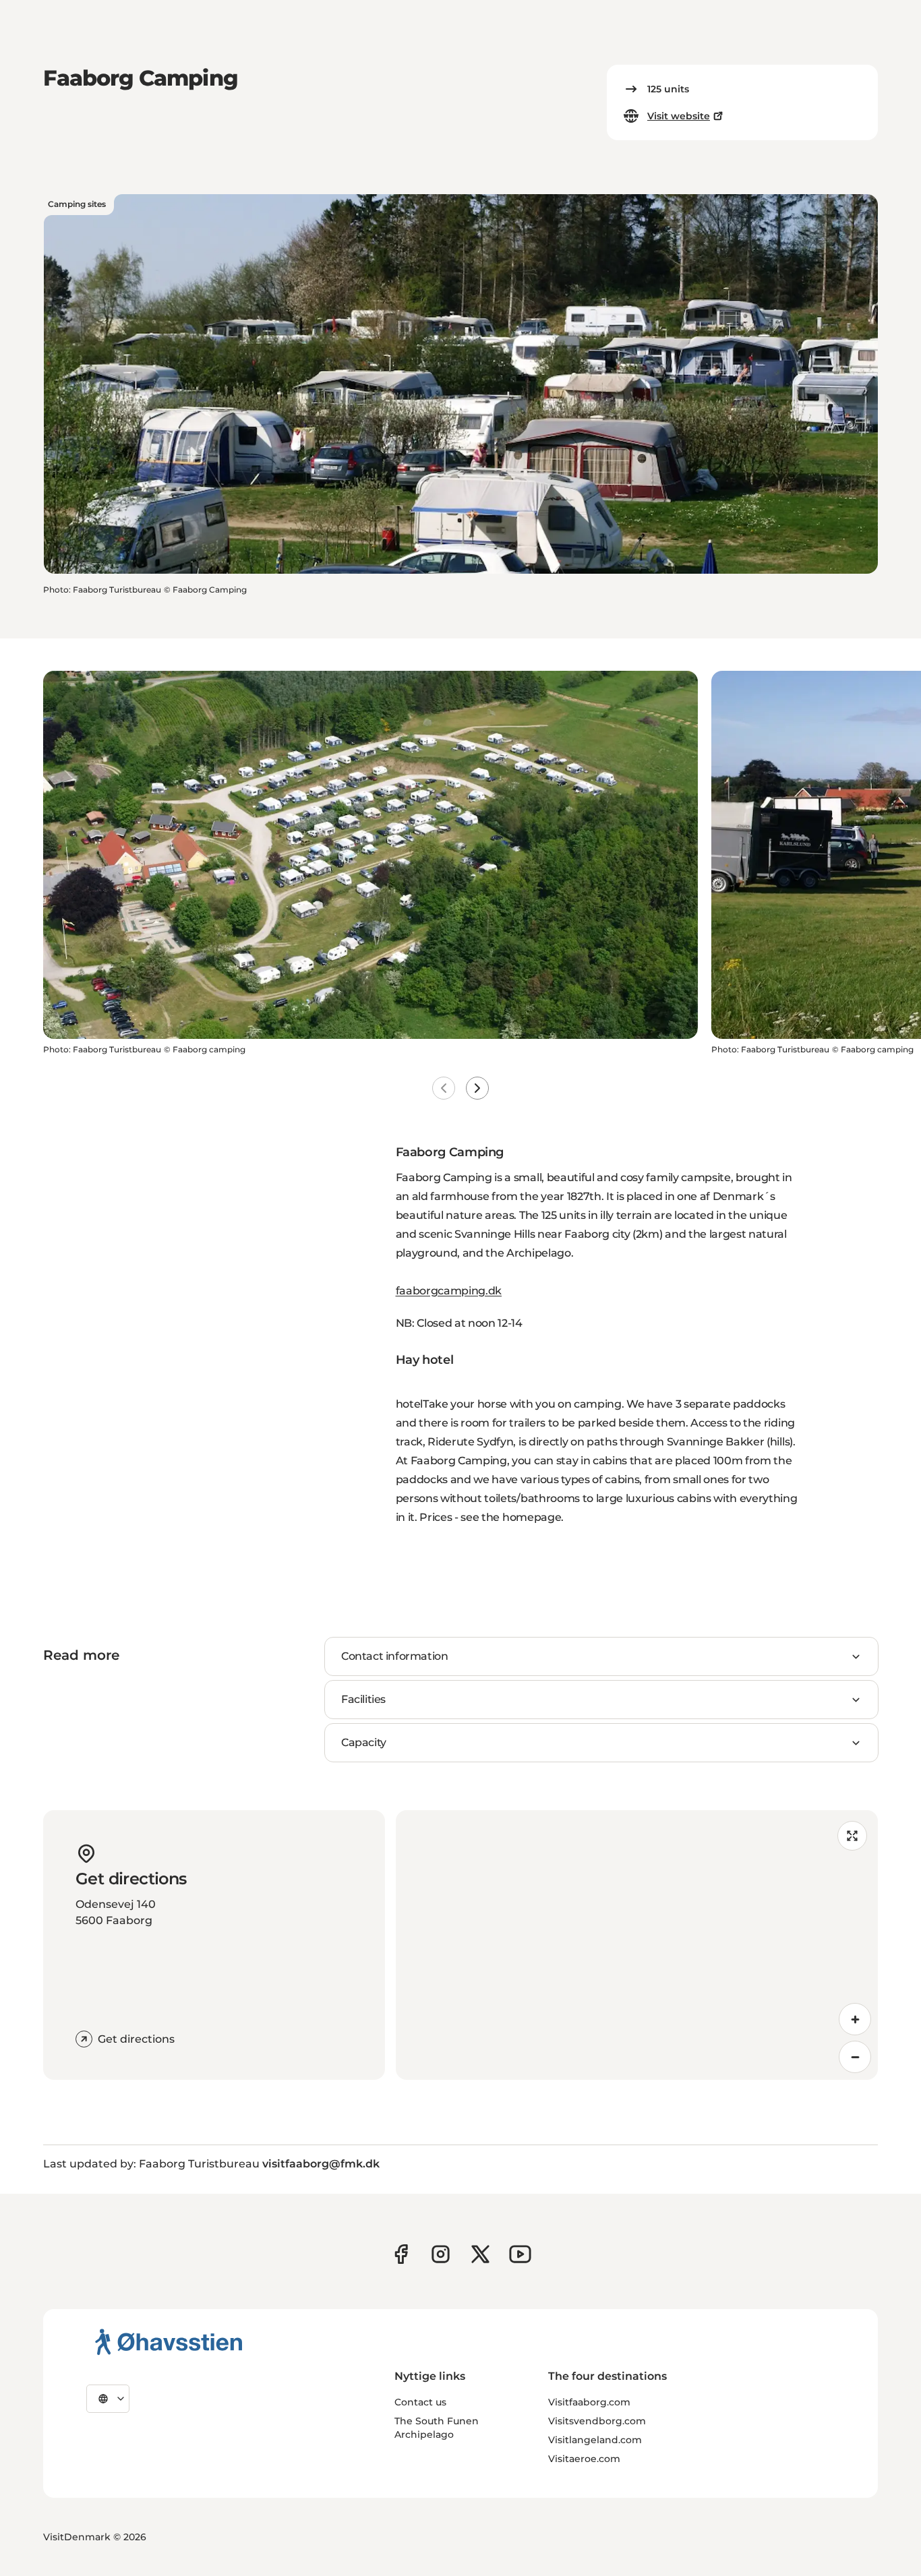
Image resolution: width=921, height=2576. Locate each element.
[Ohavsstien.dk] (169, 2341)
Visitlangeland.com (595, 2440)
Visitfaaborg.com (589, 2402)
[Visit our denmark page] (401, 2254)
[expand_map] (852, 1836)
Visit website (679, 116)
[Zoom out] (855, 2057)
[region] (637, 1945)
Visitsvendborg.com (597, 2421)
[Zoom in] (855, 2019)
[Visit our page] (441, 2254)
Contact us (420, 2402)
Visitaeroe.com (584, 2459)
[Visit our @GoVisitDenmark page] (480, 2254)
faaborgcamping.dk (449, 1291)
